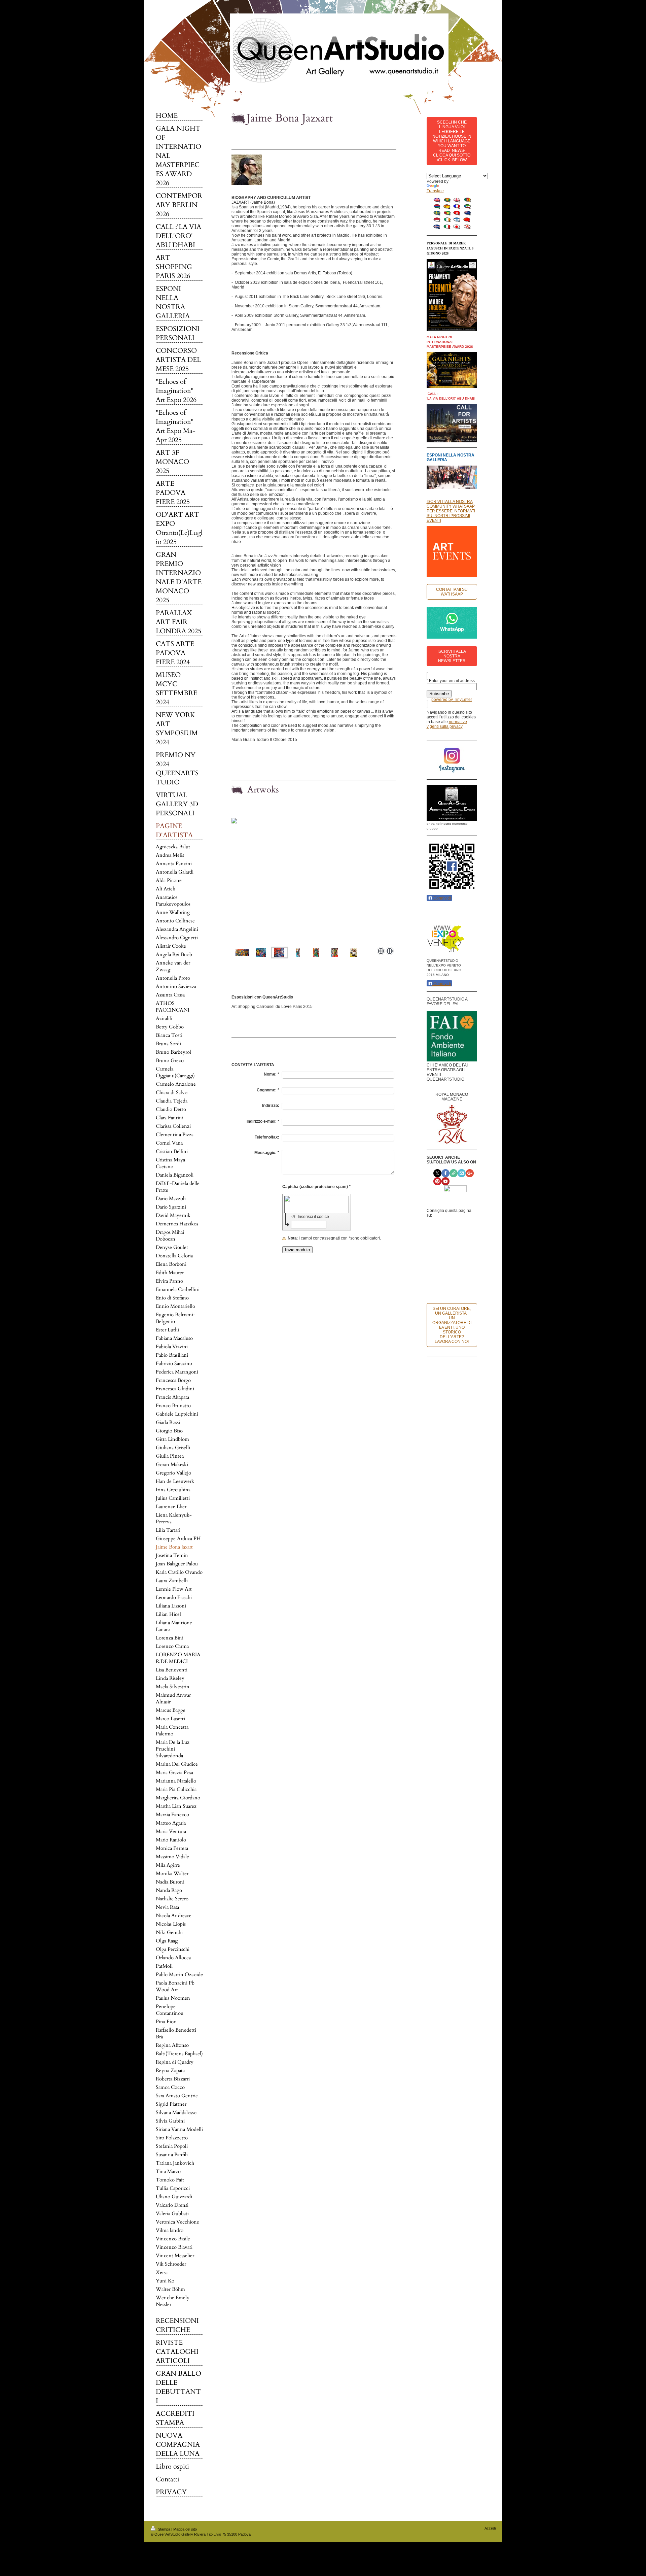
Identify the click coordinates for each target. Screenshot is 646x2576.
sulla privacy (451, 726)
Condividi (442, 898)
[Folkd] (464, 1238)
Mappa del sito (185, 2529)
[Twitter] (454, 1224)
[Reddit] (454, 1238)
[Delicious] (464, 1224)
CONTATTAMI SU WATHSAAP (452, 592)
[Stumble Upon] (454, 1251)
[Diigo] (443, 1265)
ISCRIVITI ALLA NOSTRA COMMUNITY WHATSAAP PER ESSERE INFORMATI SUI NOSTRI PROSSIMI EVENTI (451, 511)
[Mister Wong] (443, 1251)
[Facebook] (443, 1224)
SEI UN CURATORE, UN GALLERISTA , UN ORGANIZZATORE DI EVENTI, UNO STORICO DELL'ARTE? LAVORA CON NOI (452, 1325)
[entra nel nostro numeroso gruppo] (452, 803)
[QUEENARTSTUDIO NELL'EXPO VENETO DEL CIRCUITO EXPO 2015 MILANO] (446, 938)
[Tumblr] (464, 1251)
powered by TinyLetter (452, 700)
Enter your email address (452, 681)
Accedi (490, 2528)
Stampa (164, 2529)
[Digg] (443, 1238)
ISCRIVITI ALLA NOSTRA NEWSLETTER (452, 656)
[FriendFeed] (454, 1265)
